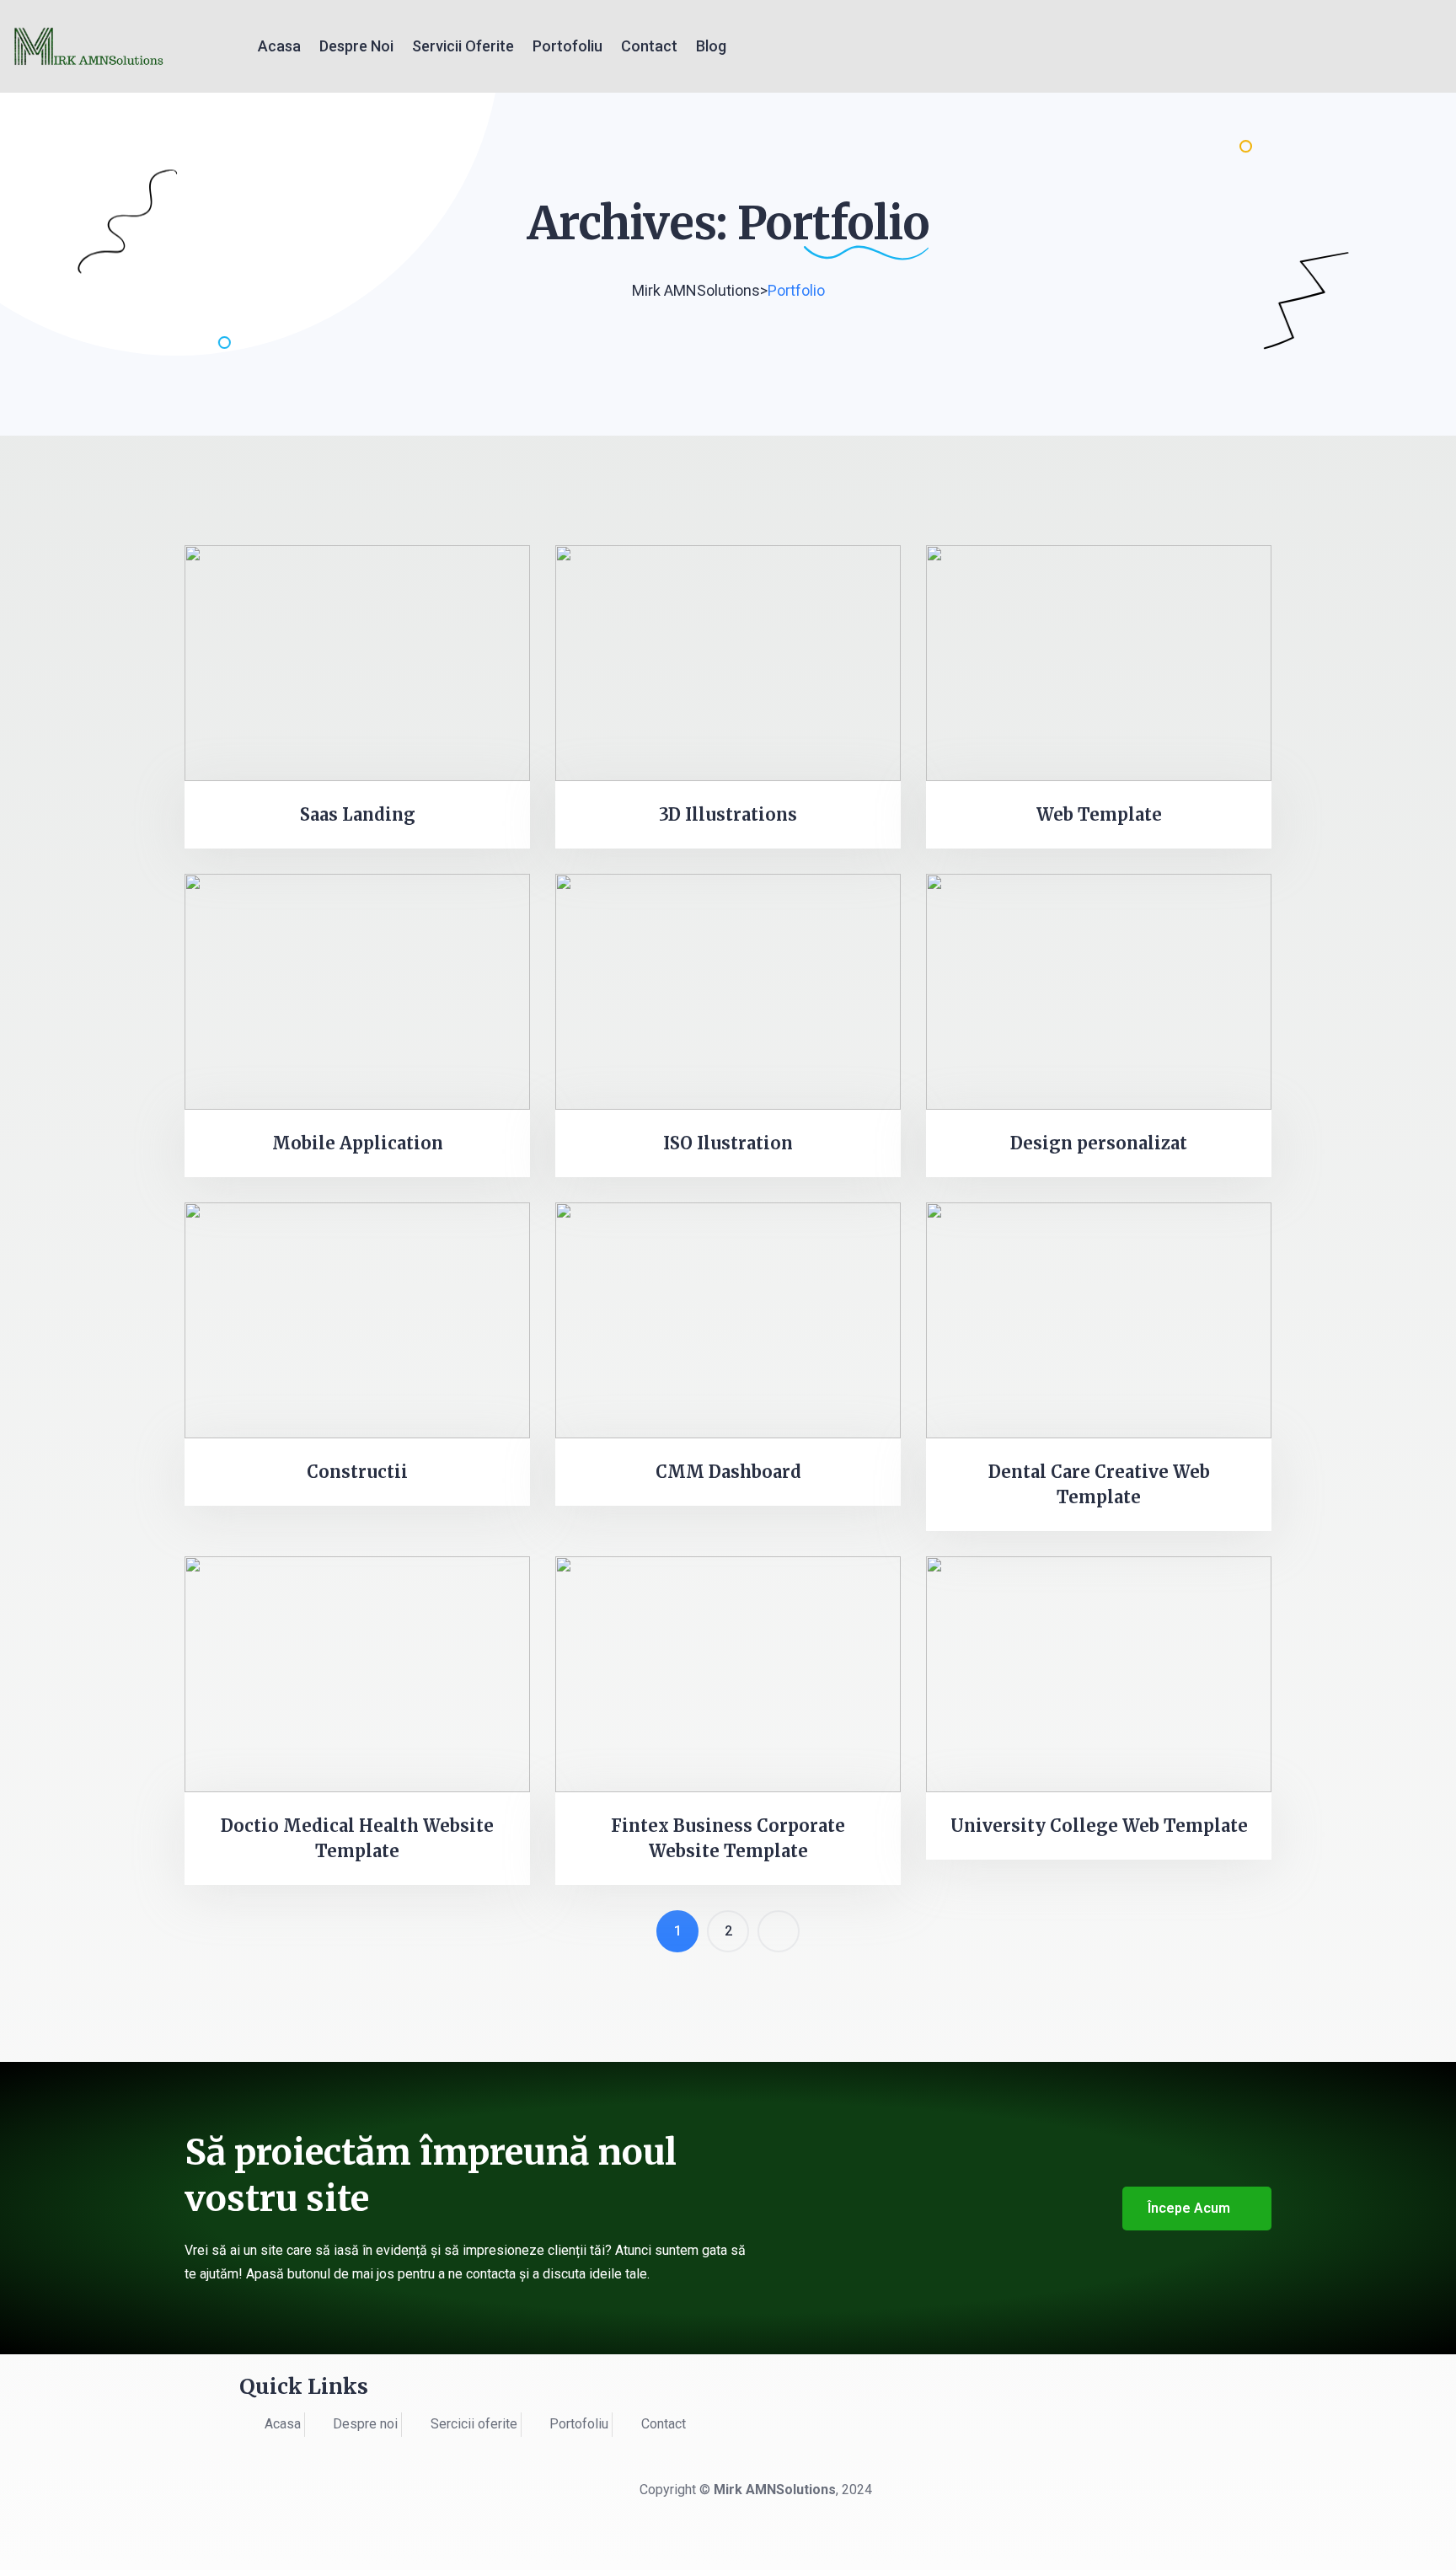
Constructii (357, 1472)
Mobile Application (358, 1143)
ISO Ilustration (728, 1143)
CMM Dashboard (728, 1472)
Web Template (1099, 814)
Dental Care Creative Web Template (1099, 1484)
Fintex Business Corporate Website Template (728, 1838)
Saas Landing (358, 814)
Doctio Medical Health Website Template (357, 1838)
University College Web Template (1099, 1826)
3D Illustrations (728, 814)
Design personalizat (1099, 1143)
